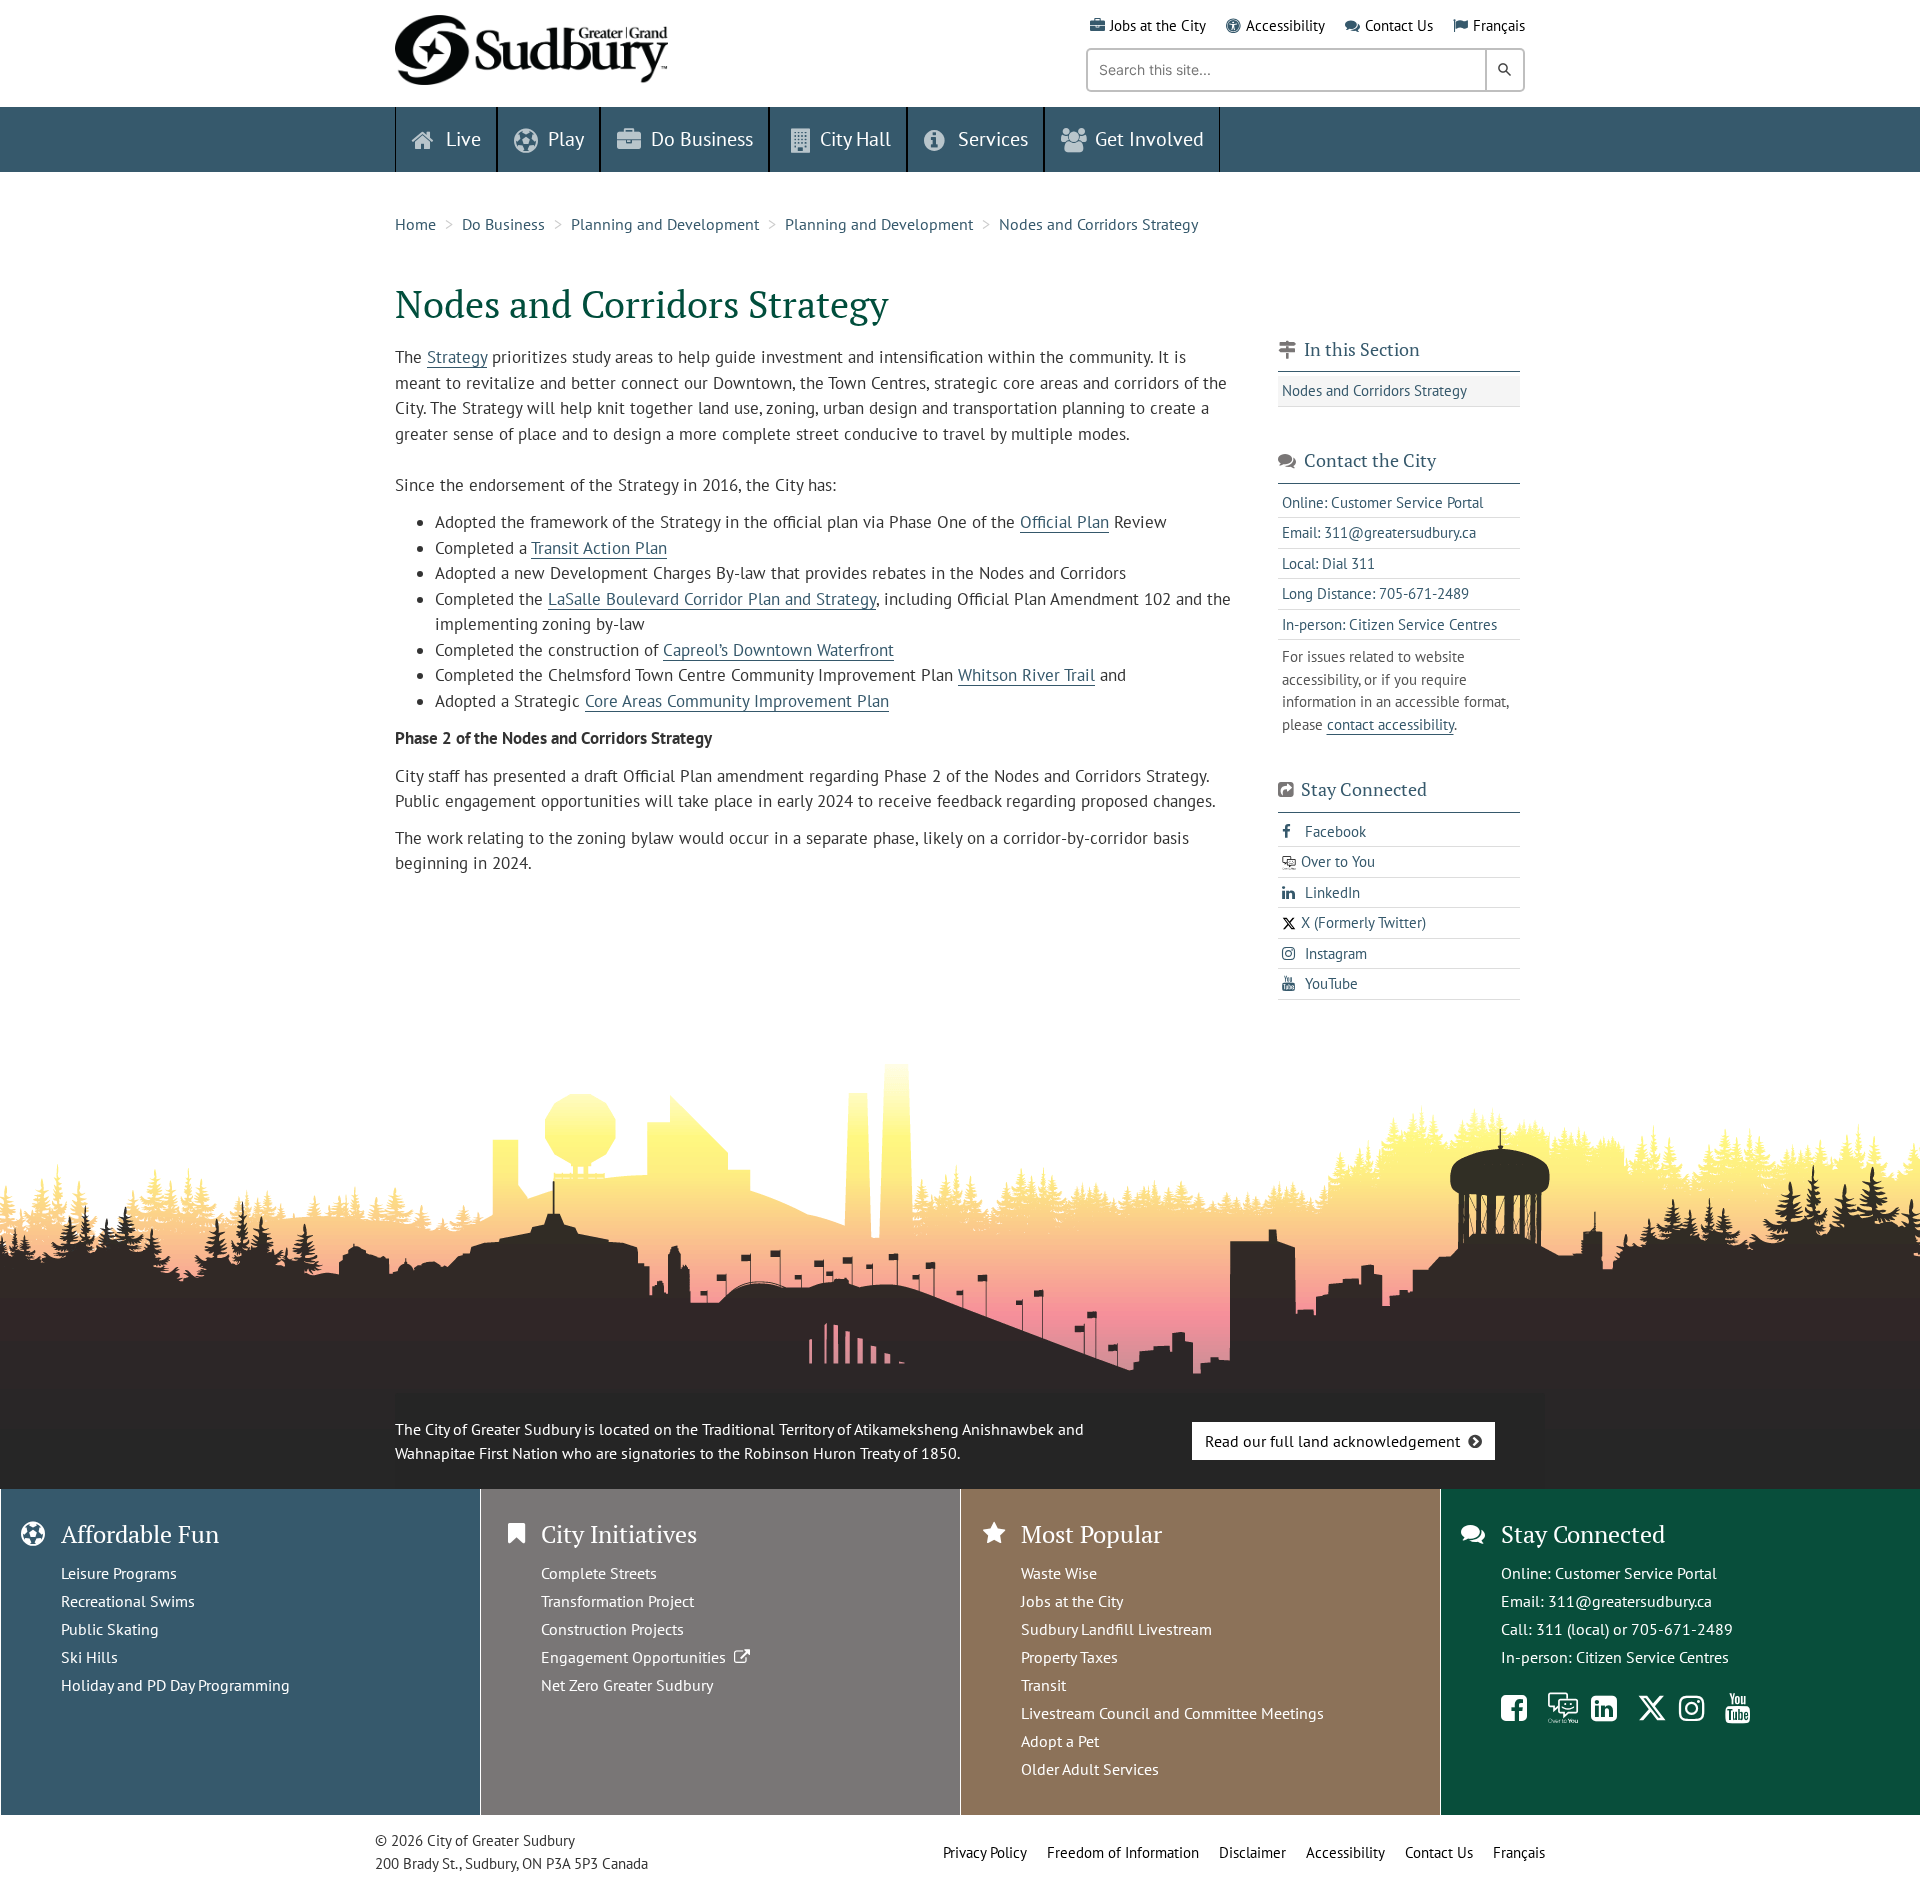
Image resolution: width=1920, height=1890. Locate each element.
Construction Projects (612, 1629)
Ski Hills (89, 1657)
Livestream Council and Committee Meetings (1172, 1713)
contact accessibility (1390, 724)
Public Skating (110, 1629)
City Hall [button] (855, 139)
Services (993, 139)
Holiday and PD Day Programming (175, 1685)
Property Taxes (1069, 1657)
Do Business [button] (702, 139)
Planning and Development (665, 224)
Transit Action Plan (599, 548)
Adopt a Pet (1060, 1741)
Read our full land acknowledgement (1332, 1441)
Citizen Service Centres (1652, 1657)
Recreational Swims (128, 1601)
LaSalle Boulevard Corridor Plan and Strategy (712, 599)
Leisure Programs (119, 1573)
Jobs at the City (1158, 25)
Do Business (503, 224)
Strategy (457, 357)
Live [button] (463, 139)
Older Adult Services (1090, 1769)
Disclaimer (1252, 1852)
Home (415, 224)
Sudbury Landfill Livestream (1116, 1629)
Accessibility (1285, 25)
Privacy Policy (985, 1852)
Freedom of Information (1123, 1852)
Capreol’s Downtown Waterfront (778, 650)
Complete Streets (599, 1573)
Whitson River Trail (1026, 675)
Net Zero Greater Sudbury (627, 1685)
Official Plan (1064, 522)
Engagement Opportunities (637, 1657)
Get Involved (1149, 139)
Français (1499, 25)
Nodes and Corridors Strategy (1098, 224)
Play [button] (566, 139)
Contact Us (1399, 25)
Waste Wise (1059, 1573)
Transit (1043, 1685)
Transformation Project (617, 1601)
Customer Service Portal (1636, 1573)
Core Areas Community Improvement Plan (737, 701)
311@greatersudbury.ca (1630, 1601)
